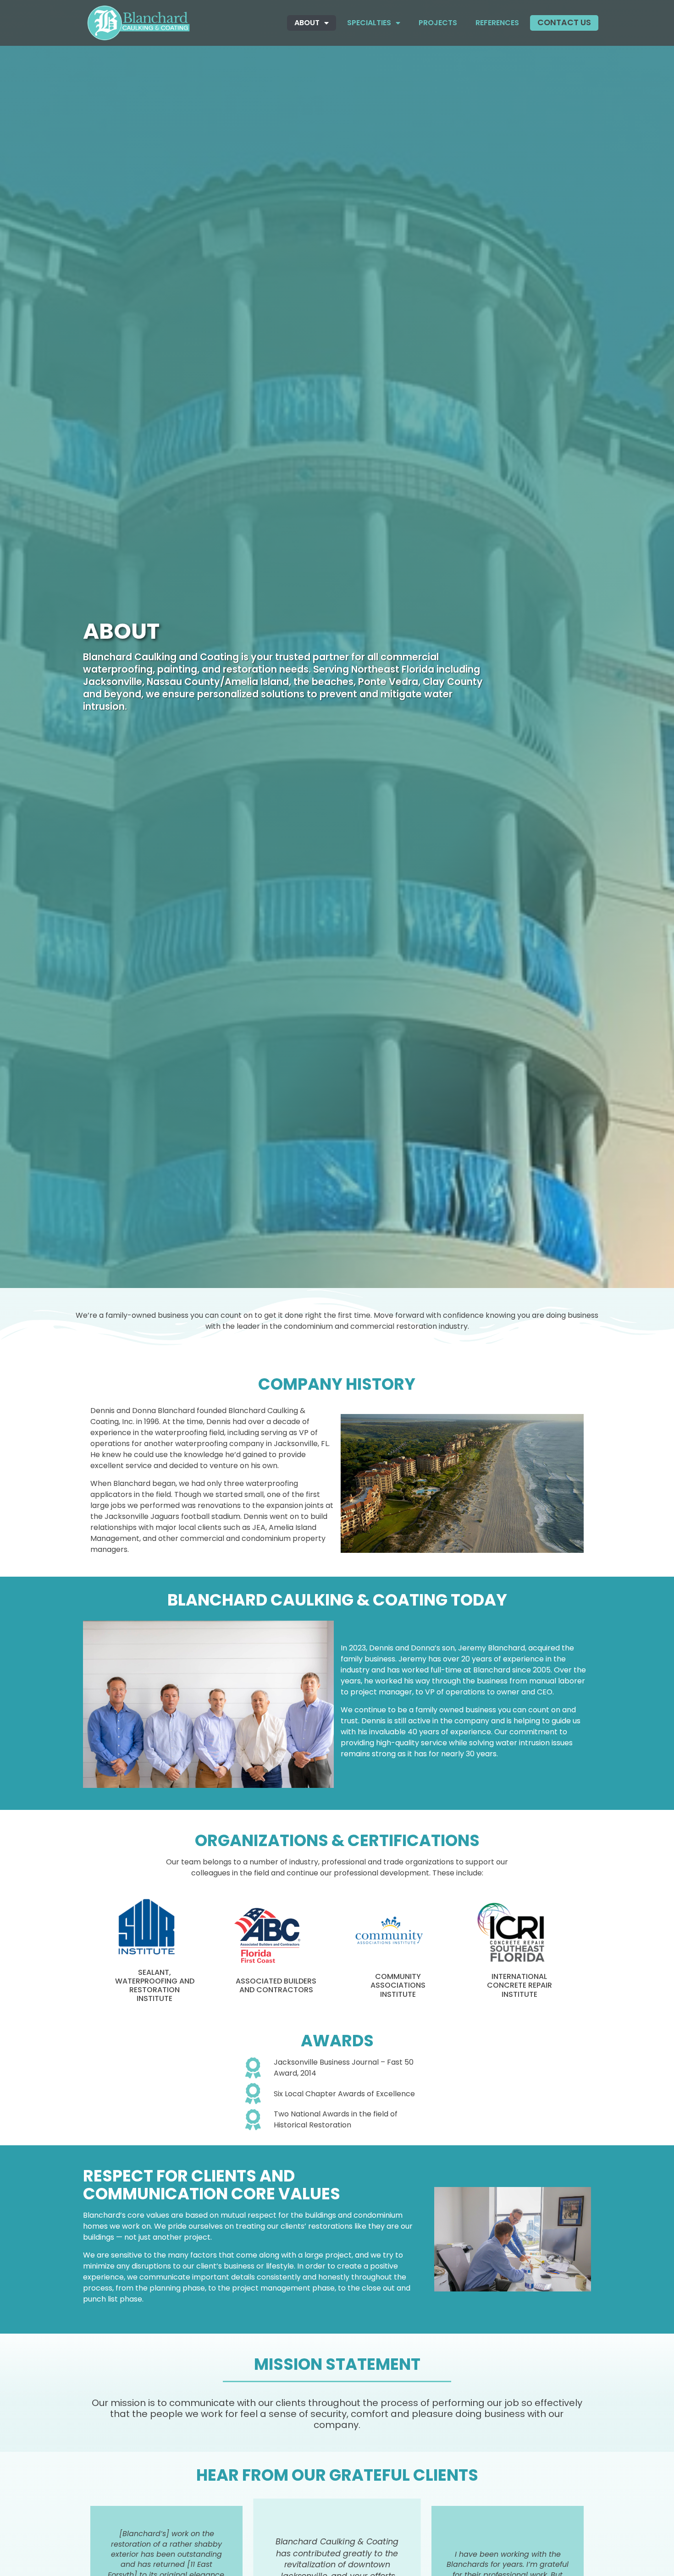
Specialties (369, 23)
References (497, 23)
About (307, 23)
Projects (438, 23)
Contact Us (564, 22)
